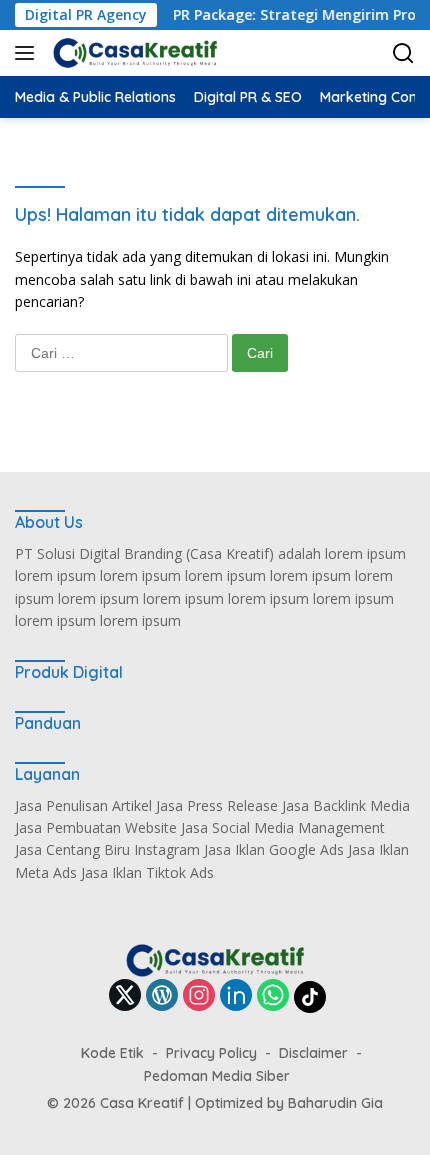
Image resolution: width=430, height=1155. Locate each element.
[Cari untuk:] (123, 352)
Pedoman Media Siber (217, 1076)
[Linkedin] (236, 996)
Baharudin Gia (335, 1103)
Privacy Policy (211, 1053)
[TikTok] (310, 997)
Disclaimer (313, 1053)
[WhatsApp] (273, 996)
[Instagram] (199, 996)
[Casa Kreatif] (132, 53)
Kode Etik (112, 1053)
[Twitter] (125, 996)
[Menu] (28, 53)
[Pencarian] (403, 53)
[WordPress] (162, 996)
